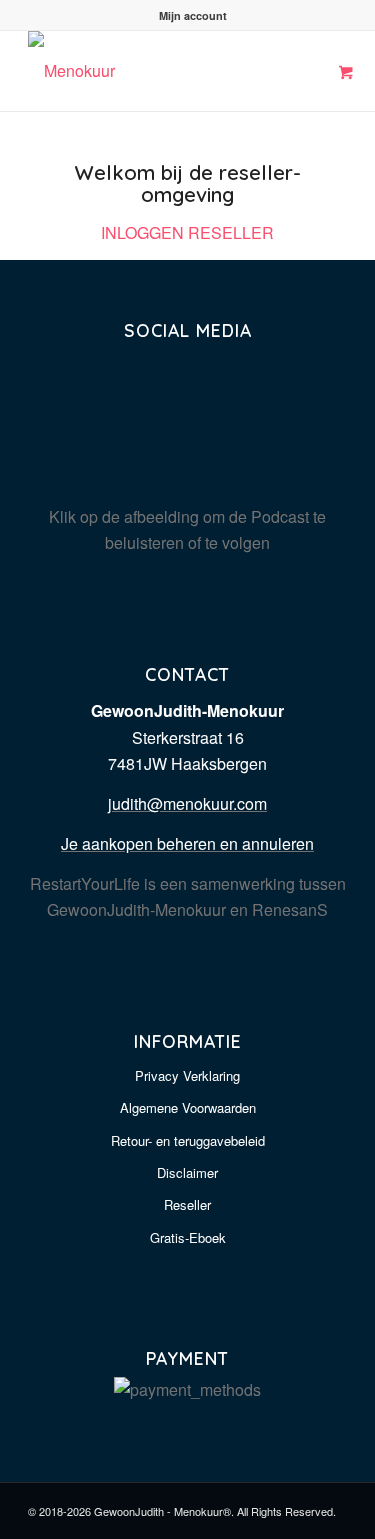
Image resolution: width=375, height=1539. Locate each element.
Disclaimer (187, 1172)
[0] (346, 72)
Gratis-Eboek (188, 1237)
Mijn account (193, 15)
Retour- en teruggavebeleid (188, 1140)
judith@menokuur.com (187, 803)
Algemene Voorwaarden (188, 1107)
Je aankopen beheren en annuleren (187, 843)
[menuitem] (193, 15)
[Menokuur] (155, 71)
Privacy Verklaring (187, 1075)
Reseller (187, 1204)
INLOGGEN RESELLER (187, 232)
